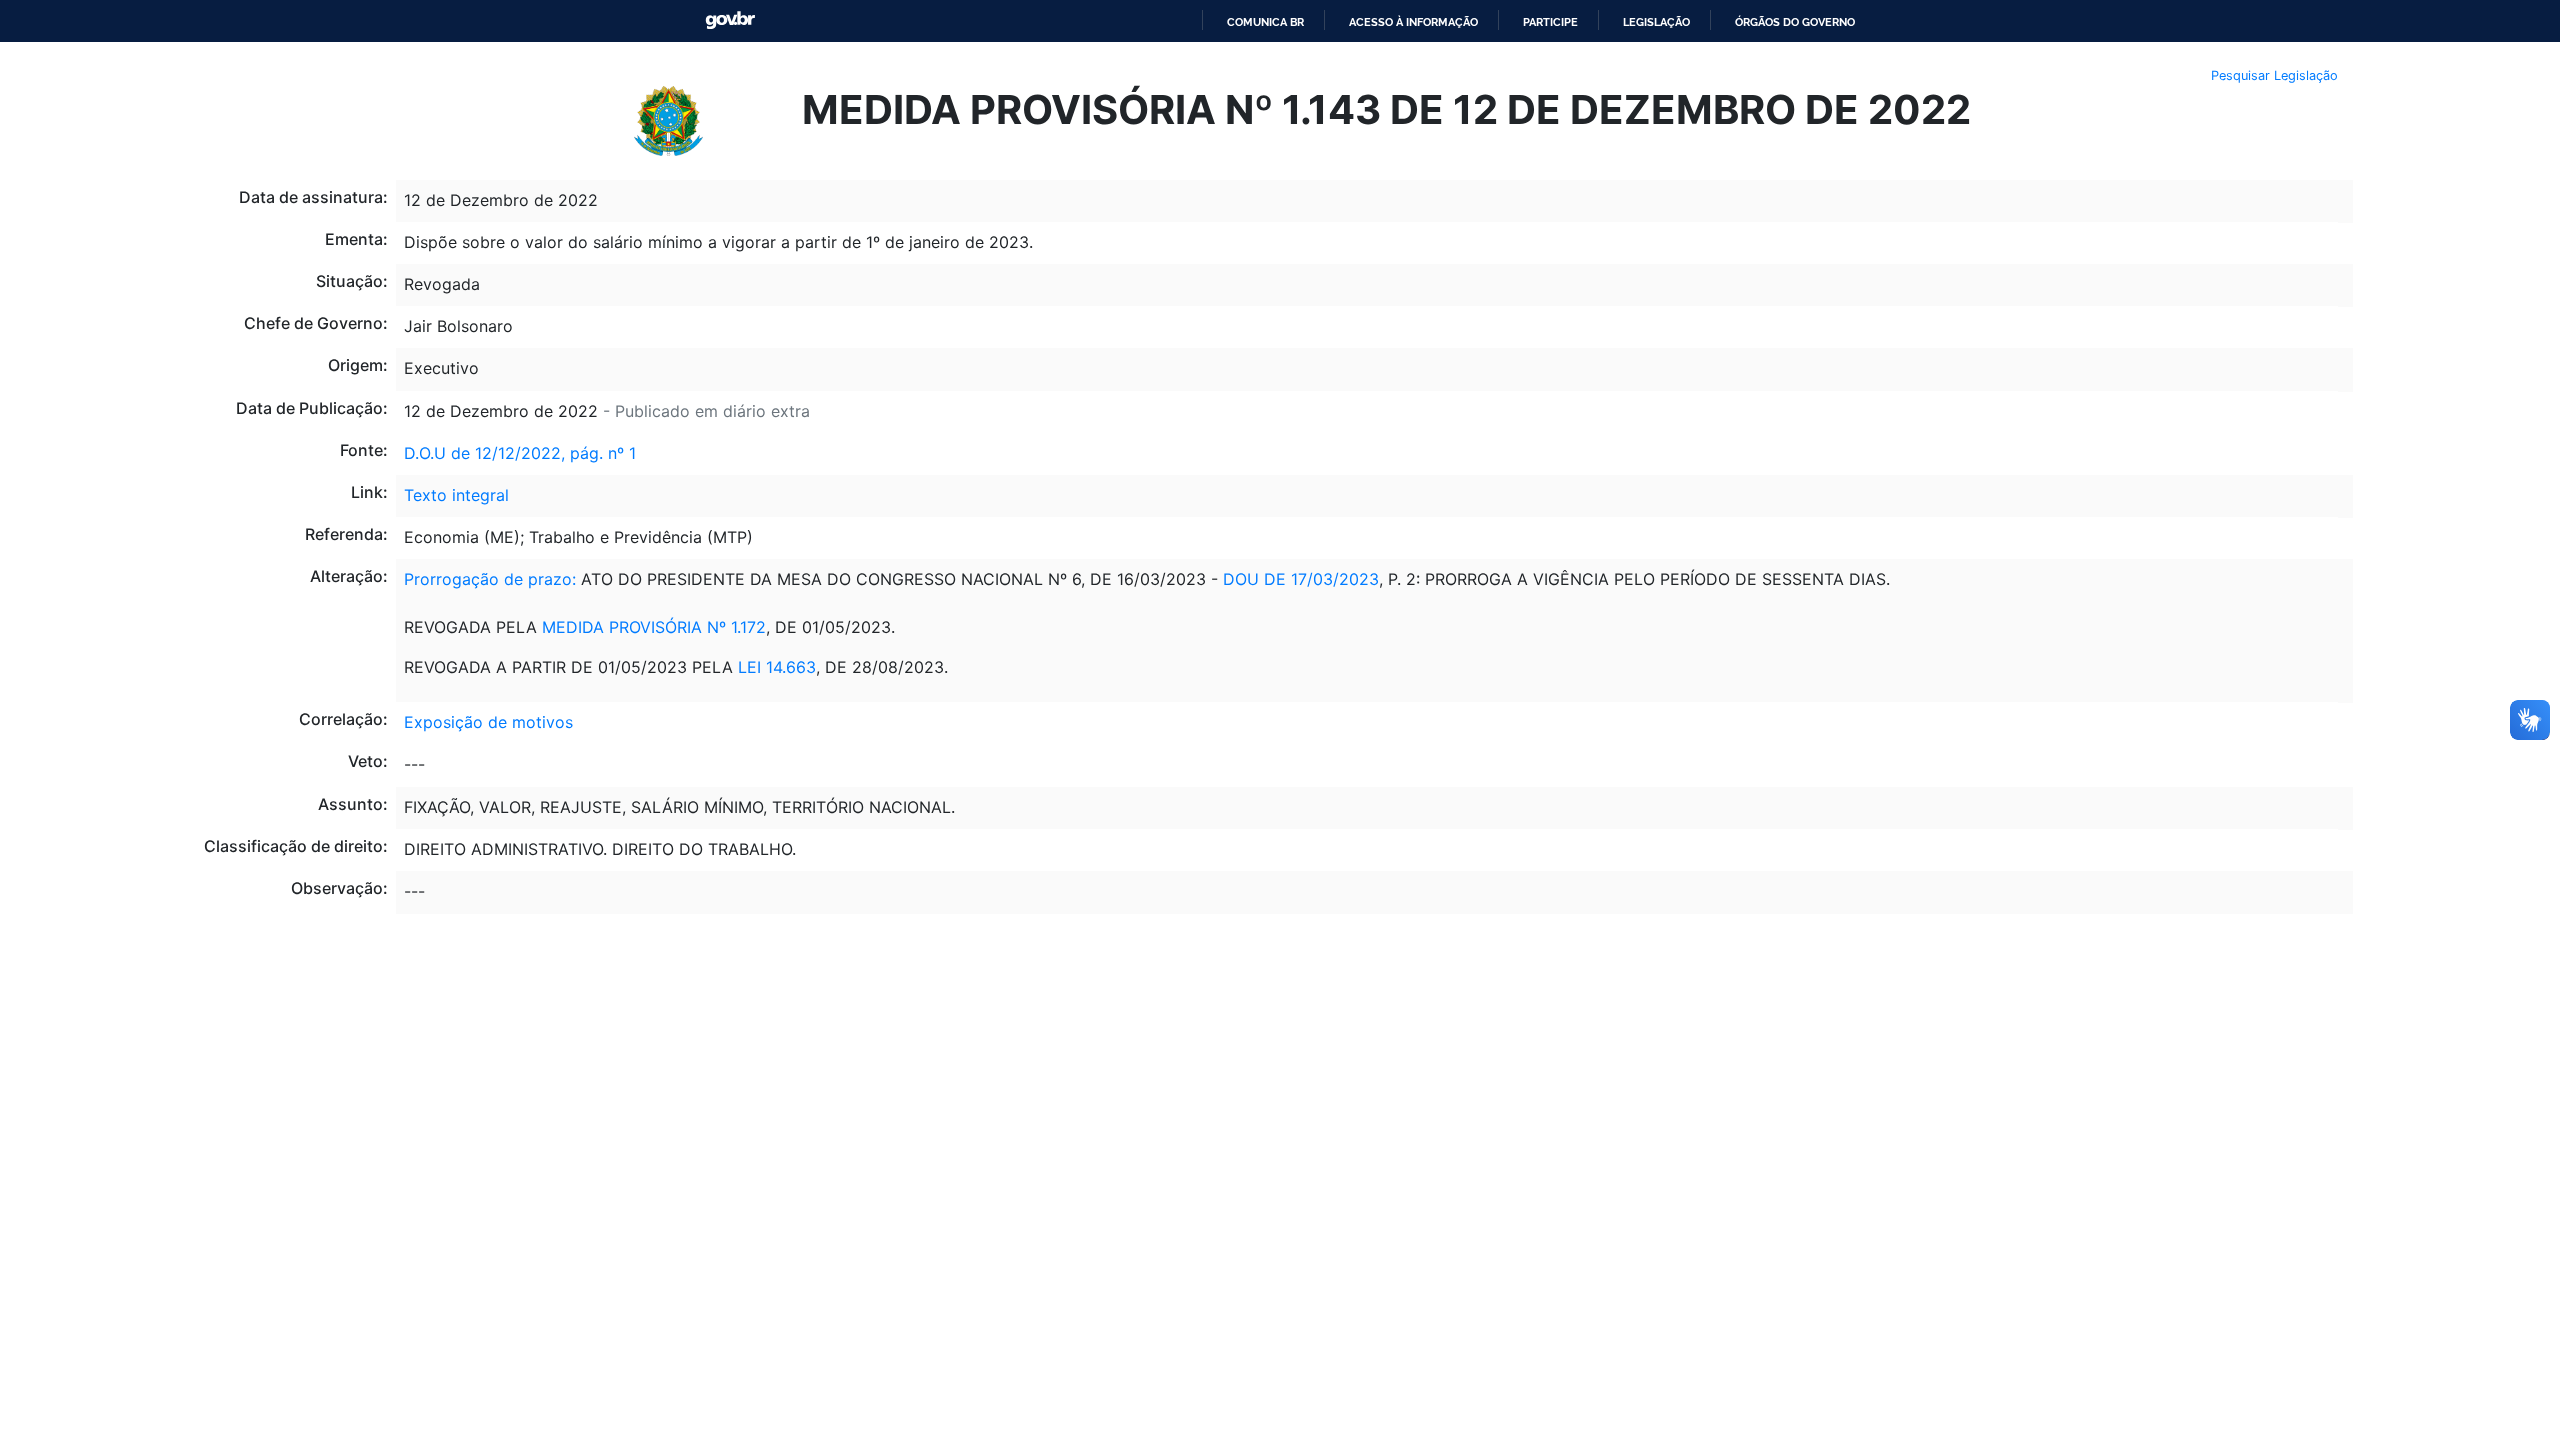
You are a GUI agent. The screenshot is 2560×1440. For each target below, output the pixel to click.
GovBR (730, 20)
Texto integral (456, 495)
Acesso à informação (1413, 22)
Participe (1550, 22)
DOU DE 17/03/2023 (1301, 579)
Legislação (1656, 22)
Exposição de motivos (488, 722)
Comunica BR (1265, 22)
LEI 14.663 (777, 667)
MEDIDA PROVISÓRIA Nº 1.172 (654, 627)
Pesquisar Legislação (2274, 75)
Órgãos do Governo (1795, 22)
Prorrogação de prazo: (490, 579)
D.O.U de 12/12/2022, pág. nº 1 (520, 453)
